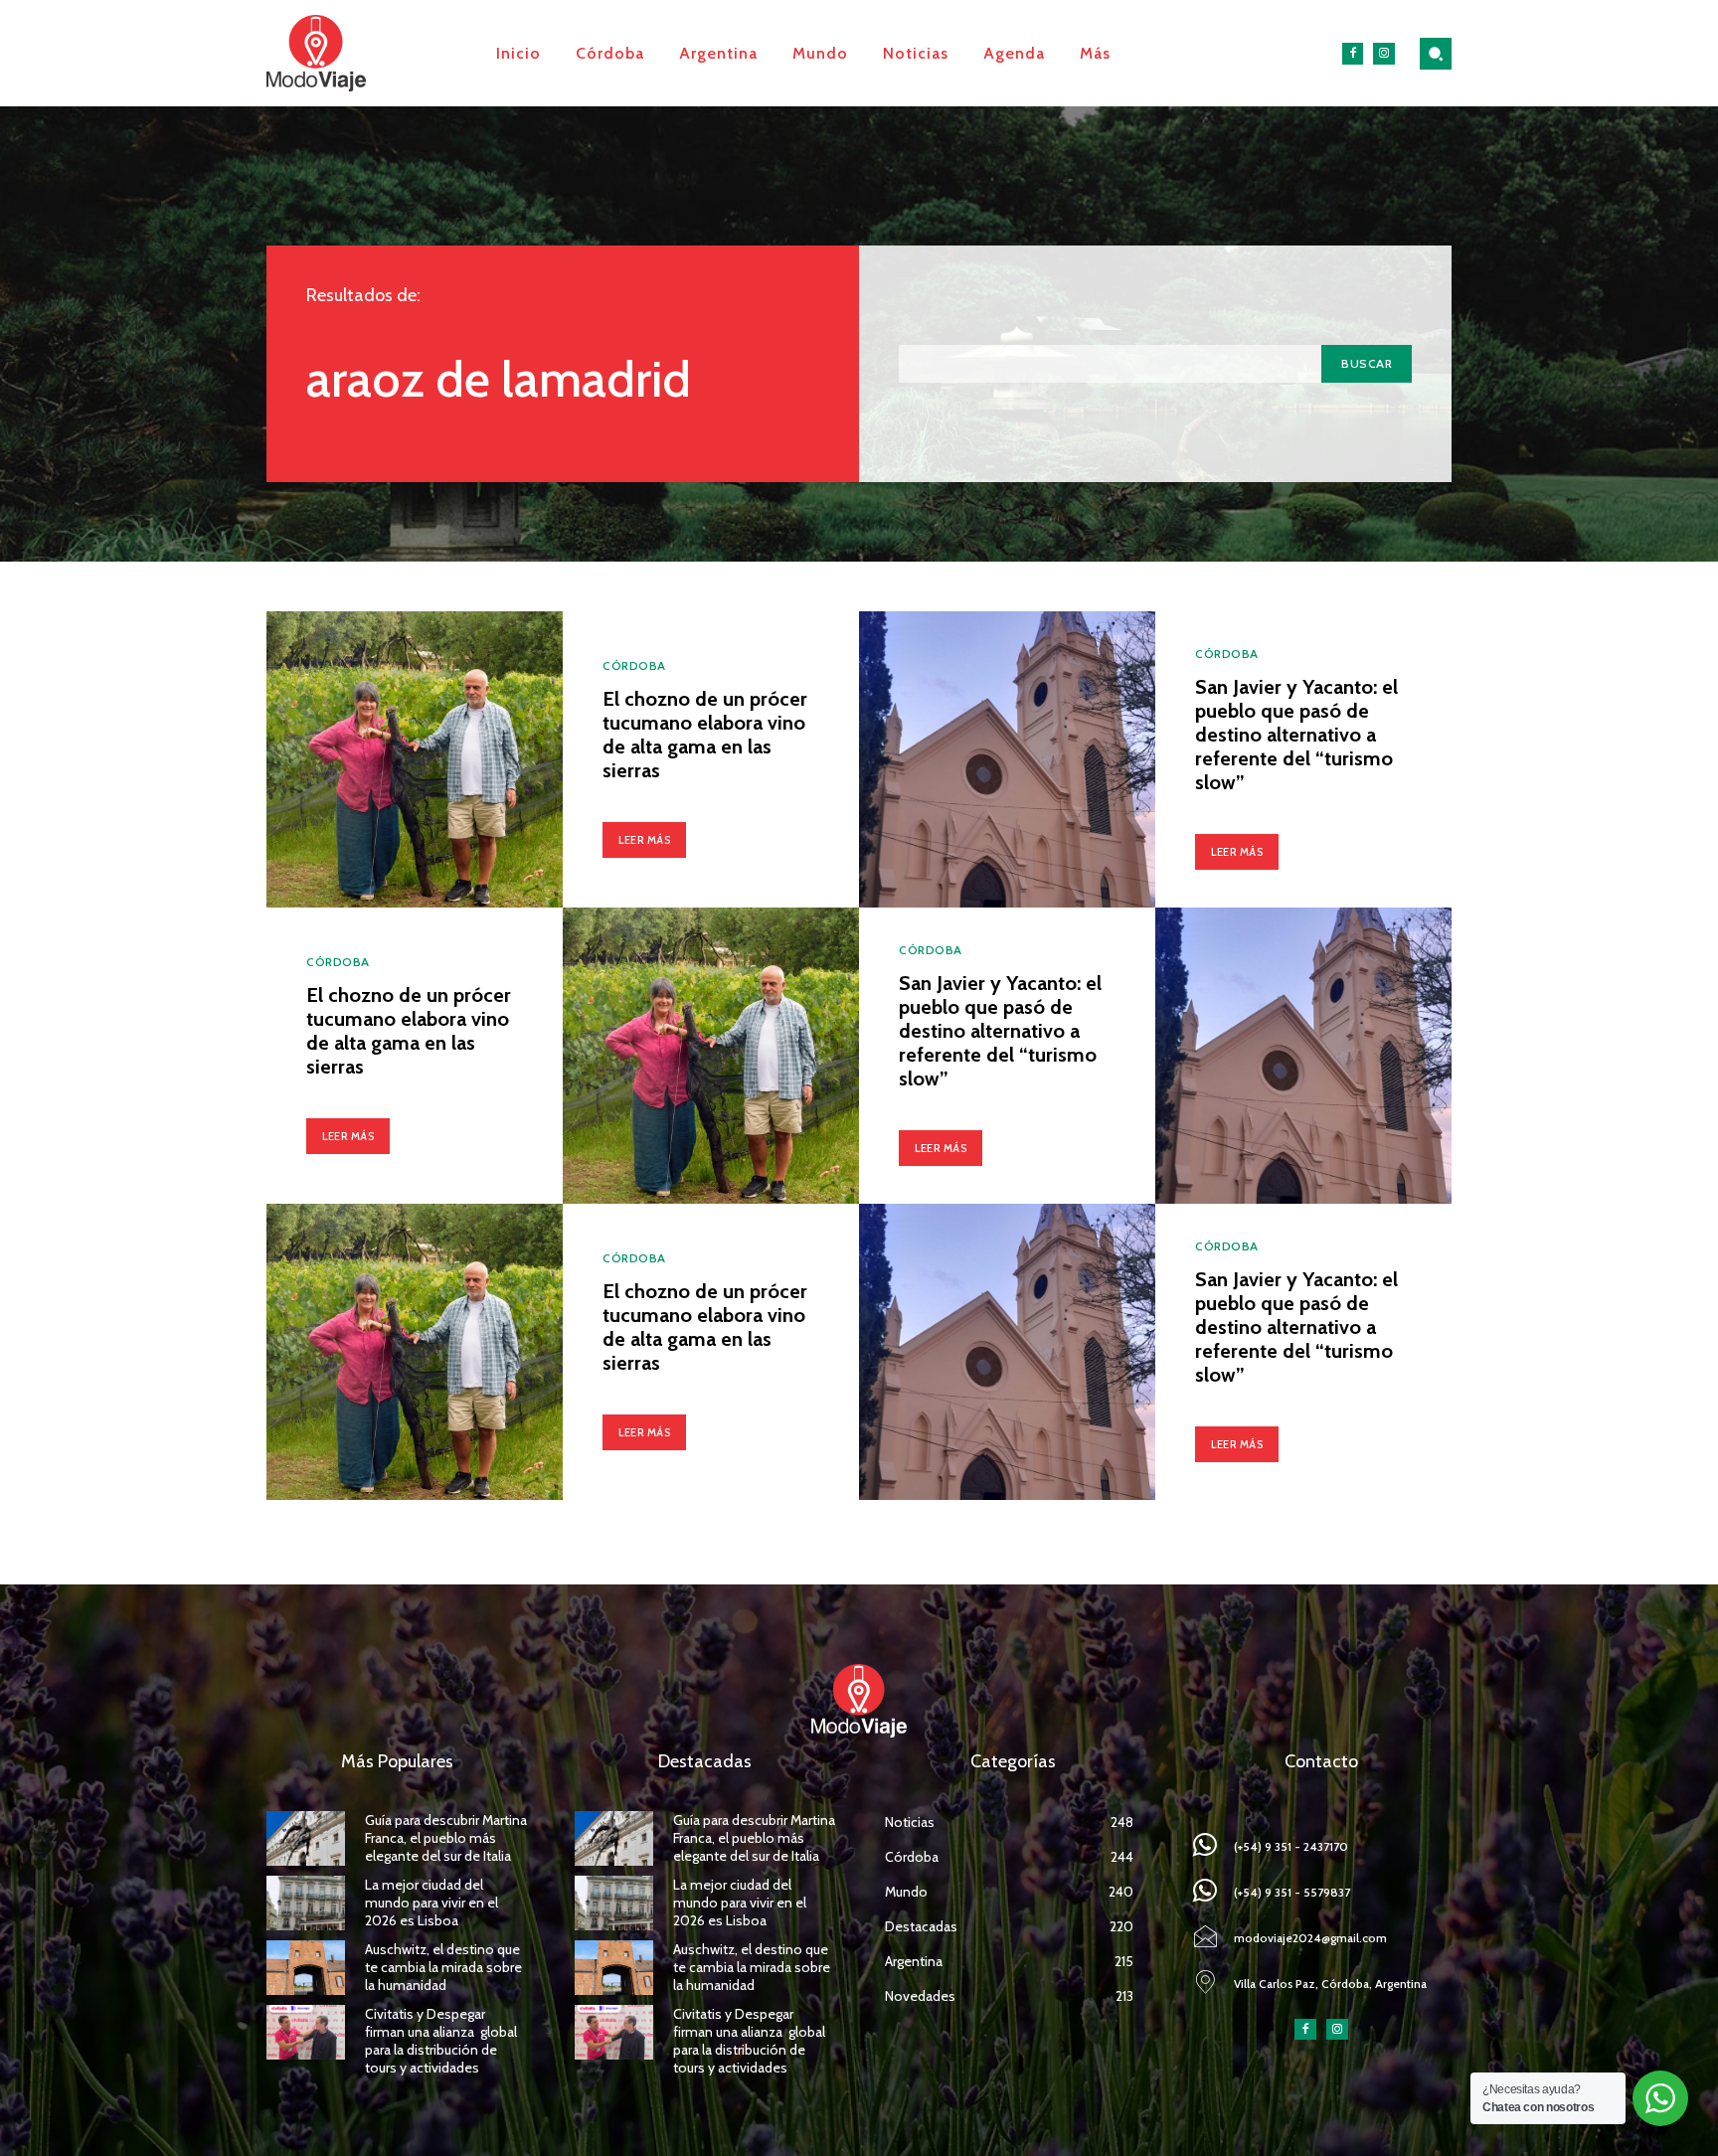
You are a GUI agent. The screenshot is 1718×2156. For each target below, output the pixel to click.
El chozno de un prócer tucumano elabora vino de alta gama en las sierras (705, 735)
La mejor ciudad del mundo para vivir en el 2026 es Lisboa (431, 1903)
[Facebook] (1353, 54)
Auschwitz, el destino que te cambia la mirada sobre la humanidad (443, 1967)
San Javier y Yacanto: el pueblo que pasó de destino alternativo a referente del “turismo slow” (1296, 735)
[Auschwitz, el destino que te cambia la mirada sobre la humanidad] (306, 1968)
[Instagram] (1384, 54)
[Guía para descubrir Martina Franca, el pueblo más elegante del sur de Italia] (306, 1838)
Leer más (644, 840)
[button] (1436, 54)
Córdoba (634, 666)
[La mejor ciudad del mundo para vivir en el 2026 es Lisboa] (306, 1903)
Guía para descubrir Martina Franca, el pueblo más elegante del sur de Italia (446, 1838)
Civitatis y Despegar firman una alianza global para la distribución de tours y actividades (441, 2041)
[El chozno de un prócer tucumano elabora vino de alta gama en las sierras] (415, 759)
